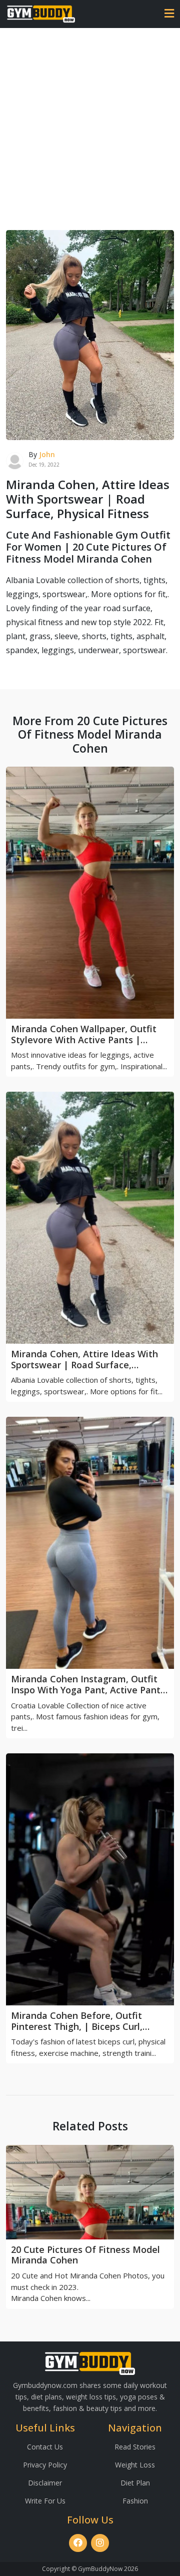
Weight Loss (135, 2465)
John (47, 454)
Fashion (135, 2501)
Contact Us (45, 2447)
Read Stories (135, 2447)
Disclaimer (45, 2483)
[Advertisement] (90, 123)
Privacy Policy (45, 2465)
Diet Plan (135, 2483)
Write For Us (45, 2501)
